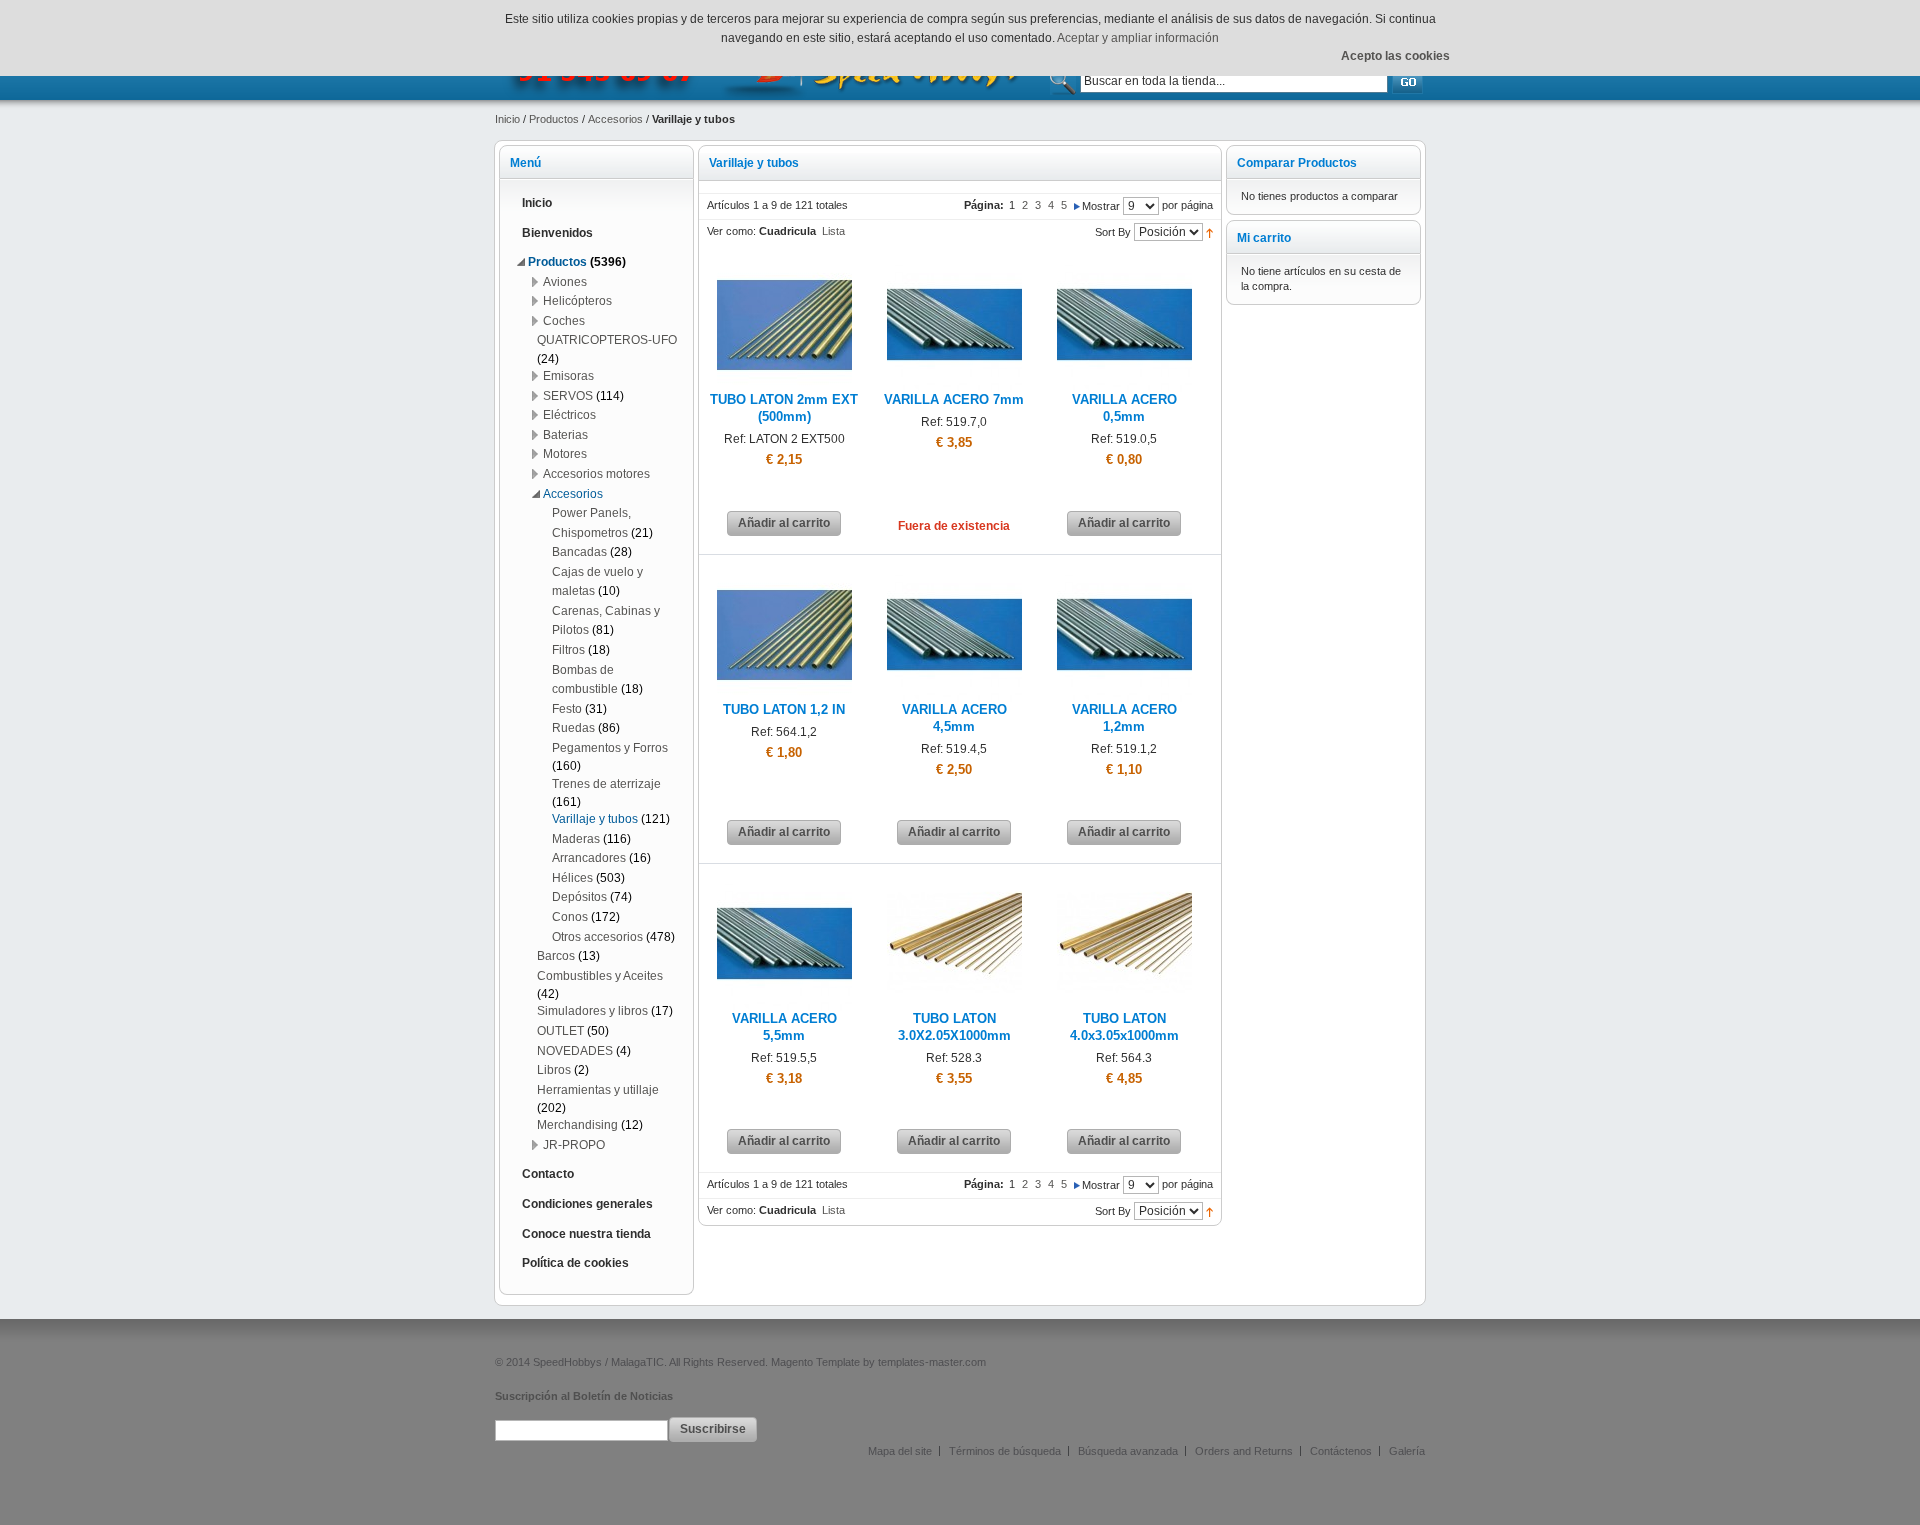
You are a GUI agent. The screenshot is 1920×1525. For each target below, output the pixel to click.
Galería (1407, 1451)
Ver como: (731, 231)
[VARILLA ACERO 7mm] (954, 265)
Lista (833, 231)
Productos (554, 119)
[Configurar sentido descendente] (1209, 232)
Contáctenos (1341, 1451)
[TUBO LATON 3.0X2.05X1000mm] (954, 884)
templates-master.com (932, 1362)
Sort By (1113, 232)
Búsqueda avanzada (1128, 1451)
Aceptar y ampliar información (1138, 38)
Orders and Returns (1244, 1451)
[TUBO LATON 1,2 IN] (784, 575)
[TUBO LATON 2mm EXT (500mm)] (784, 265)
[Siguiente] (1077, 205)
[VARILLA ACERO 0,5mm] (1124, 265)
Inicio (507, 119)
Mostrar (1101, 206)
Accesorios (615, 119)
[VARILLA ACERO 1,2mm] (1124, 575)
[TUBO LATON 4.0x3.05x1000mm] (1124, 884)
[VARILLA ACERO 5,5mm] (784, 884)
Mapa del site (900, 1451)
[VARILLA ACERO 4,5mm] (954, 575)
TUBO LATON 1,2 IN (784, 710)
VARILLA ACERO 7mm (954, 400)
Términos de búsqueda (1005, 1451)
